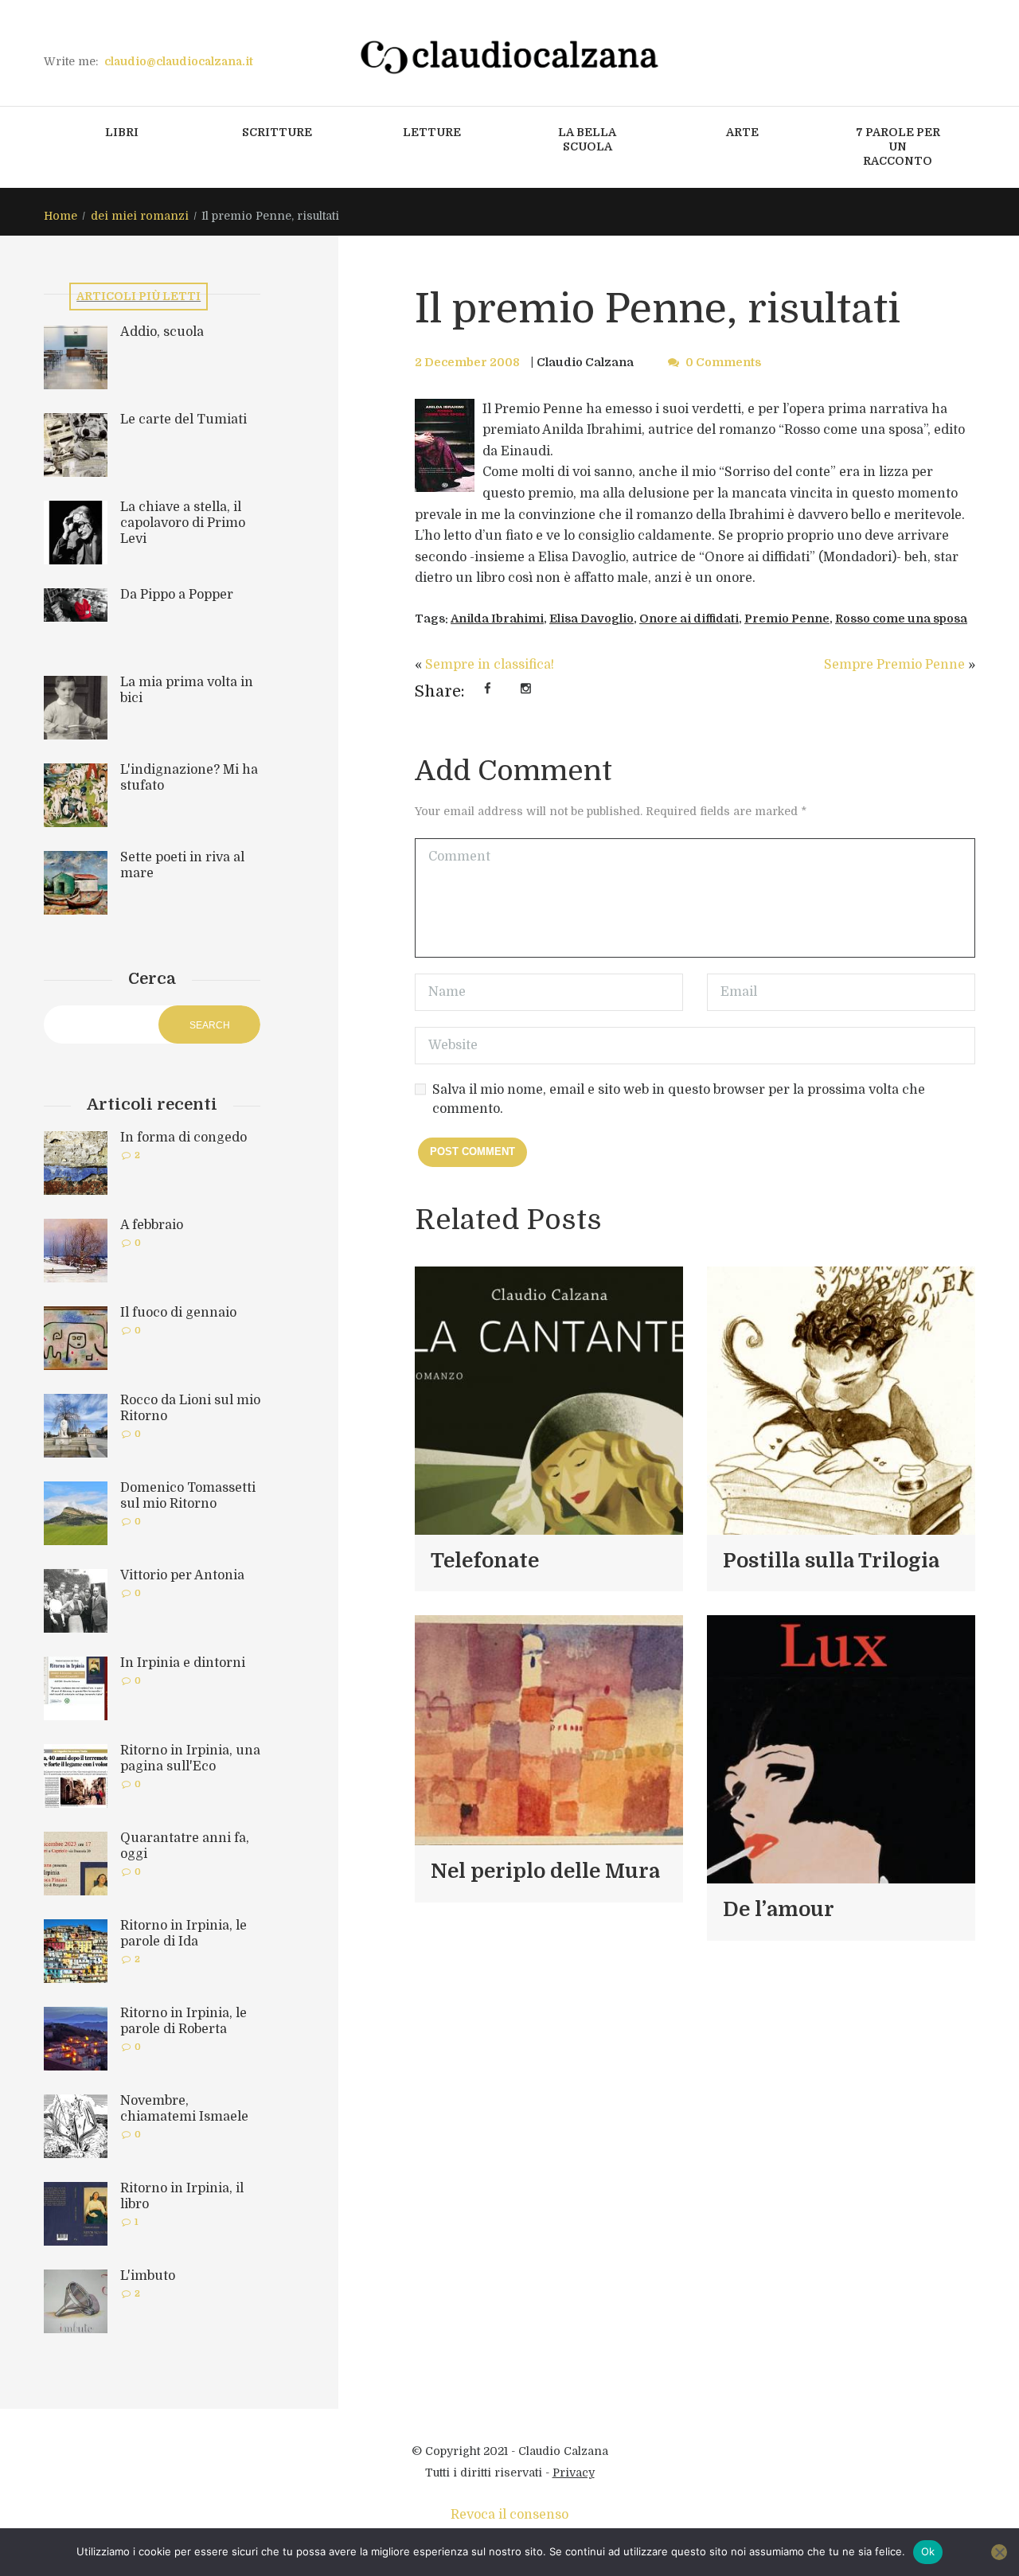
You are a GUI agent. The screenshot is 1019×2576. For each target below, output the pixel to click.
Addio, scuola (162, 332)
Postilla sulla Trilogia (831, 1561)
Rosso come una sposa (901, 619)
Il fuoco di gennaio (178, 1313)
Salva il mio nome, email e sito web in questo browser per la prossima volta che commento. (679, 1099)
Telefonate (485, 1561)
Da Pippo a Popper (177, 595)
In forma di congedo (183, 1138)
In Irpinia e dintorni (183, 1663)
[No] (999, 2552)
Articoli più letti (139, 296)
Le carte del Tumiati (183, 420)
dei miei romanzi (140, 216)
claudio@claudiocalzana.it (179, 61)
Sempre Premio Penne (894, 665)
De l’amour (779, 1909)
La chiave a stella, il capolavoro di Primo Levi (183, 523)
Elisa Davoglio (591, 619)
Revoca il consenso (509, 2515)
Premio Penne (787, 619)
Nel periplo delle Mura (545, 1871)
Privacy (574, 2473)
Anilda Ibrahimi (497, 619)
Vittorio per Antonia (182, 1575)
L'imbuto (148, 2276)
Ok (928, 2551)
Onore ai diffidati (689, 619)
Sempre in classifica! (490, 665)
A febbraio (152, 1225)
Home (61, 216)
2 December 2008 (467, 362)
